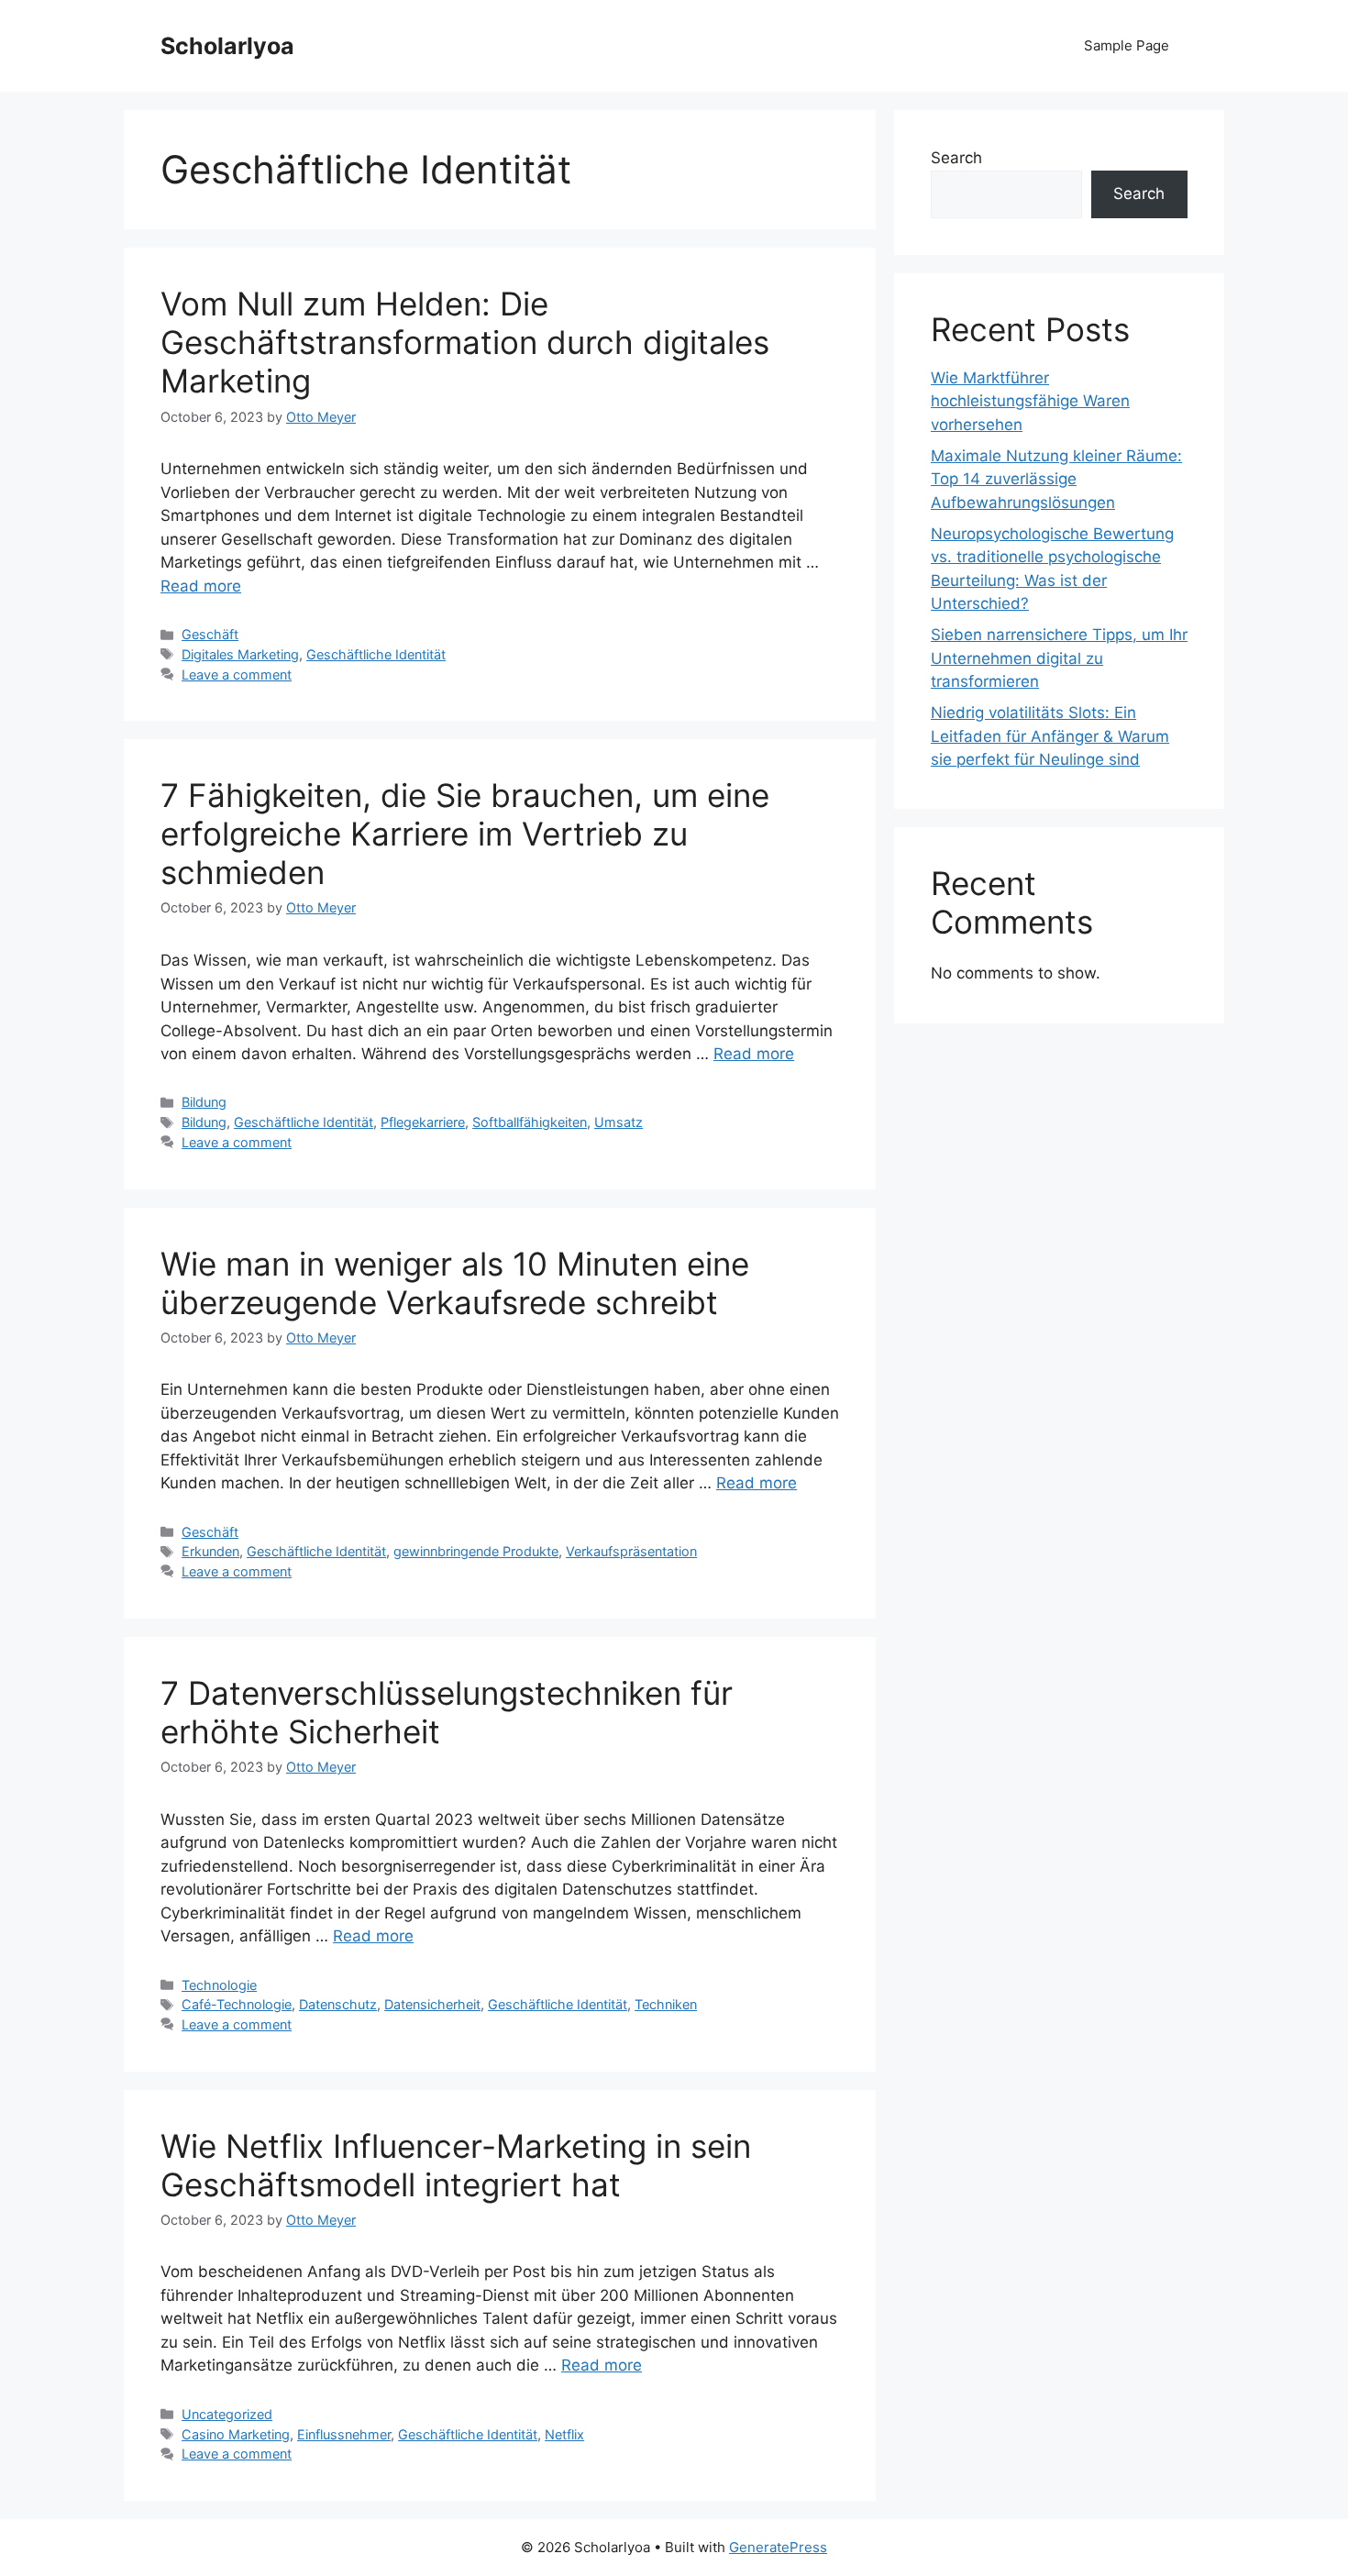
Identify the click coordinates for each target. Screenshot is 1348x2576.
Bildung (204, 1102)
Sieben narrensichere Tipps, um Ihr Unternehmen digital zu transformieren (1059, 658)
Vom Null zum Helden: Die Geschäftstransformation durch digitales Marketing (465, 342)
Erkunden (210, 1551)
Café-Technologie (237, 2004)
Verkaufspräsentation (631, 1551)
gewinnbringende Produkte (476, 1551)
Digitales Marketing (240, 654)
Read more (201, 586)
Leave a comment (237, 674)
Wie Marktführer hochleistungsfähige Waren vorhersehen (1030, 401)
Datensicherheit (432, 2004)
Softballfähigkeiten (530, 1122)
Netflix (564, 2434)
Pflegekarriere (423, 1122)
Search (956, 158)
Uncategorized (227, 2414)
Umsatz (619, 1122)
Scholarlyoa (227, 46)
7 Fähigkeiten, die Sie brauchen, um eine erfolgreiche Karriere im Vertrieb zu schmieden (465, 834)
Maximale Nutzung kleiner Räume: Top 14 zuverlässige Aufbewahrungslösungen (1056, 479)
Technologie (219, 1985)
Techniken (666, 2004)
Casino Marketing (236, 2434)
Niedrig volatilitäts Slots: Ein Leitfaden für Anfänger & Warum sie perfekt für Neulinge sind (1050, 736)
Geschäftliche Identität (376, 654)
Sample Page (1127, 45)
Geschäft (210, 634)
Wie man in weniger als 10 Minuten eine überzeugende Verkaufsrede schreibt (455, 1283)
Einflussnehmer (344, 2434)
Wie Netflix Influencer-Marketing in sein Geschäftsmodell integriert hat (456, 2165)
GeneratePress (778, 2547)
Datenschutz (338, 2004)
